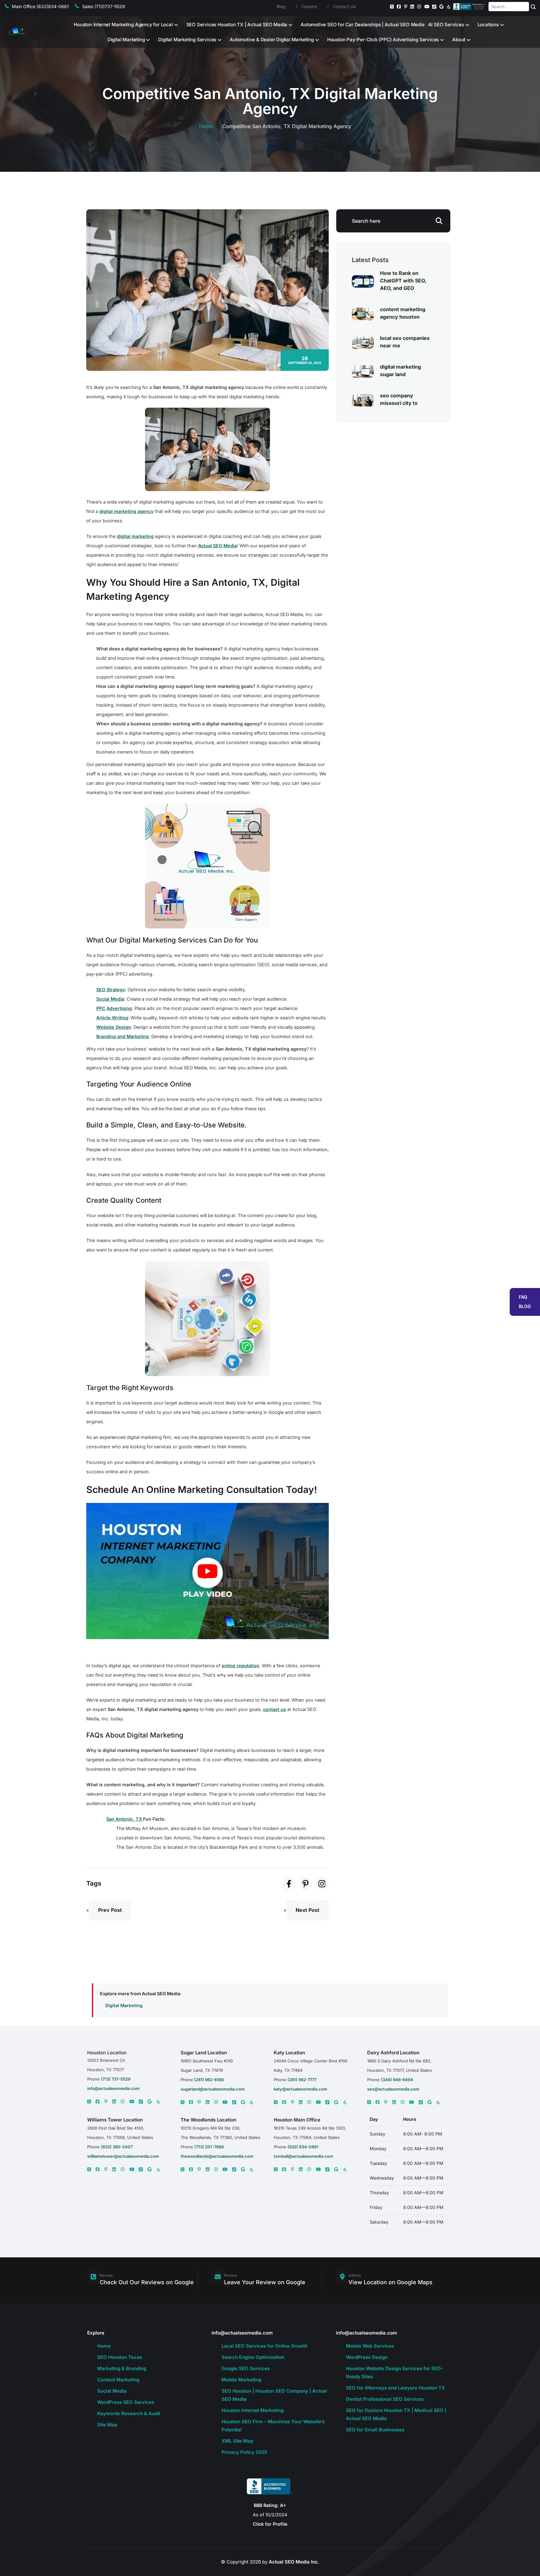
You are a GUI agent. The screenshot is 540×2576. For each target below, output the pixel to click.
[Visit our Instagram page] (322, 1884)
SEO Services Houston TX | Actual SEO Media (237, 25)
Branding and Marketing (122, 1036)
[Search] (533, 7)
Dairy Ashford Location (393, 2053)
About (459, 40)
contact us (275, 1709)
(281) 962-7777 (302, 2080)
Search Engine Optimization (253, 2357)
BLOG (525, 1306)
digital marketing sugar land (400, 370)
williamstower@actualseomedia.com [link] (123, 2156)
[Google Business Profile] (441, 7)
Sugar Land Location (204, 2053)
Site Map (107, 2425)
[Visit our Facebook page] (289, 1884)
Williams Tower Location (115, 2120)
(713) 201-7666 (209, 2147)
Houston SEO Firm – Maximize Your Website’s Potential (273, 2426)
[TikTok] (434, 7)
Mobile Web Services (370, 2346)
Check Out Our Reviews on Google (147, 2282)
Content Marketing (118, 2380)
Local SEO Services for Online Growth (265, 2346)
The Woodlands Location (208, 2120)
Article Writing (112, 1018)
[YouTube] (427, 7)
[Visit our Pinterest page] (305, 1884)
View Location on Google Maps (390, 2282)
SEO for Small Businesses (375, 2430)
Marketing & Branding (122, 2368)
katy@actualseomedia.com (300, 2089)
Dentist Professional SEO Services (385, 2399)
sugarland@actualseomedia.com (213, 2089)
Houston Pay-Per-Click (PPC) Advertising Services (383, 40)
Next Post (307, 1910)
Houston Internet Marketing (252, 2410)
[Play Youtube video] (207, 1571)
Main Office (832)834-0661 (40, 6)
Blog (281, 6)
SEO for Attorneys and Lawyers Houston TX (395, 2388)
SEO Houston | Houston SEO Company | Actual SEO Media (274, 2395)
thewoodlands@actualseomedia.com (217, 2156)
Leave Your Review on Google (265, 2282)
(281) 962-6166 (208, 2080)
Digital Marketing (126, 40)
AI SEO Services (446, 25)
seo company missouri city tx (399, 399)
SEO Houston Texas (120, 2357)
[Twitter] (392, 7)
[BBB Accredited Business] (470, 7)
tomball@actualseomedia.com (303, 2156)
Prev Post (110, 1910)
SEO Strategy (111, 990)
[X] (89, 2101)
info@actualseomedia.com (113, 2088)
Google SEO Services (246, 2368)
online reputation (240, 1666)
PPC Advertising (114, 1008)
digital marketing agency (126, 511)
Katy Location (289, 2053)
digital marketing (135, 536)
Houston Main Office (297, 2120)
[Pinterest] (406, 7)
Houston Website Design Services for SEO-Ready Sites (395, 2372)
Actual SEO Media (217, 546)
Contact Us (344, 6)
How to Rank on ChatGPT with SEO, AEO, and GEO (403, 281)
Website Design (114, 1027)
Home (206, 126)
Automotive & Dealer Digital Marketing (272, 40)
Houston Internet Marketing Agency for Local (123, 25)
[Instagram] (419, 7)
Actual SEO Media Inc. (294, 2562)
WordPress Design (367, 2357)
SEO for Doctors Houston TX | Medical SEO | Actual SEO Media (396, 2414)
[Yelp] (449, 7)
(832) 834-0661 (303, 2147)
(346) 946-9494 (397, 2080)
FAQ (523, 1297)
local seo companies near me (405, 342)
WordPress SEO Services (126, 2402)
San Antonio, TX (125, 1819)
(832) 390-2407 (117, 2147)
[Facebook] (399, 7)
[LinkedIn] (412, 7)
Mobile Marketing (241, 2380)
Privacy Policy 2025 (244, 2452)
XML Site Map (237, 2441)
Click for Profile (270, 2524)
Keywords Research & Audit (129, 2413)
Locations (488, 25)
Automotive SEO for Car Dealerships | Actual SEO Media (362, 25)
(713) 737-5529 (116, 2079)
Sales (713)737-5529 (104, 6)
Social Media (110, 999)
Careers (309, 6)
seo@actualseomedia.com (393, 2089)
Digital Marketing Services (187, 40)
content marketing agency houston (403, 313)
